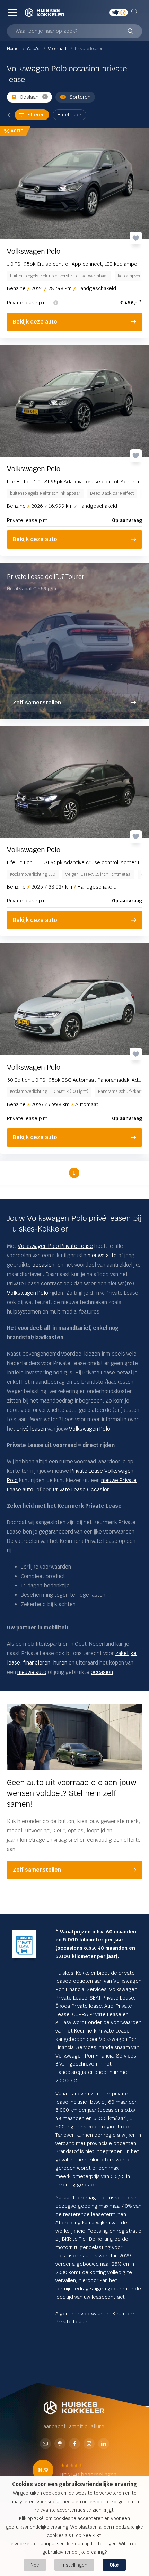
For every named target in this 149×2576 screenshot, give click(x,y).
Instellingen (74, 2565)
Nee (35, 2565)
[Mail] (45, 2444)
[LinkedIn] (104, 2444)
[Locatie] (60, 2444)
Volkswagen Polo (28, 1293)
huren (61, 1663)
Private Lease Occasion (81, 1490)
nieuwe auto (102, 1255)
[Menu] (12, 12)
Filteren (36, 115)
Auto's (34, 48)
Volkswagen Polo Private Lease (55, 1246)
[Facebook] (74, 2444)
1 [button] (74, 1173)
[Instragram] (89, 2444)
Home (13, 48)
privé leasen (31, 1429)
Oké (114, 2565)
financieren (37, 1663)
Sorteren (80, 97)
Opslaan (29, 97)
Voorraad (58, 48)
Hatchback (69, 115)
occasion (43, 1265)
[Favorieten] (135, 12)
